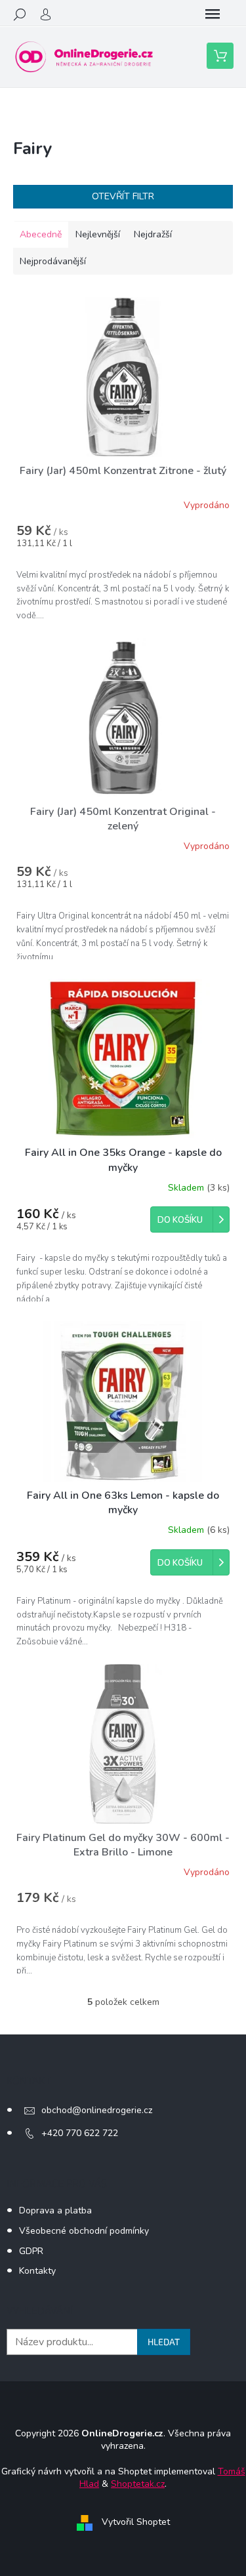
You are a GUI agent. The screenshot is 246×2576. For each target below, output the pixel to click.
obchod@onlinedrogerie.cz (97, 2110)
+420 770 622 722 (80, 2133)
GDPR (31, 2251)
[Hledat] (20, 14)
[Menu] (213, 14)
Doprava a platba (55, 2210)
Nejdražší (153, 234)
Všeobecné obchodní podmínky (84, 2231)
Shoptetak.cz (138, 2484)
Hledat (164, 2342)
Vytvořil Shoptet (136, 2523)
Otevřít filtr (123, 196)
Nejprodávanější (53, 261)
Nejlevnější (98, 234)
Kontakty (37, 2271)
